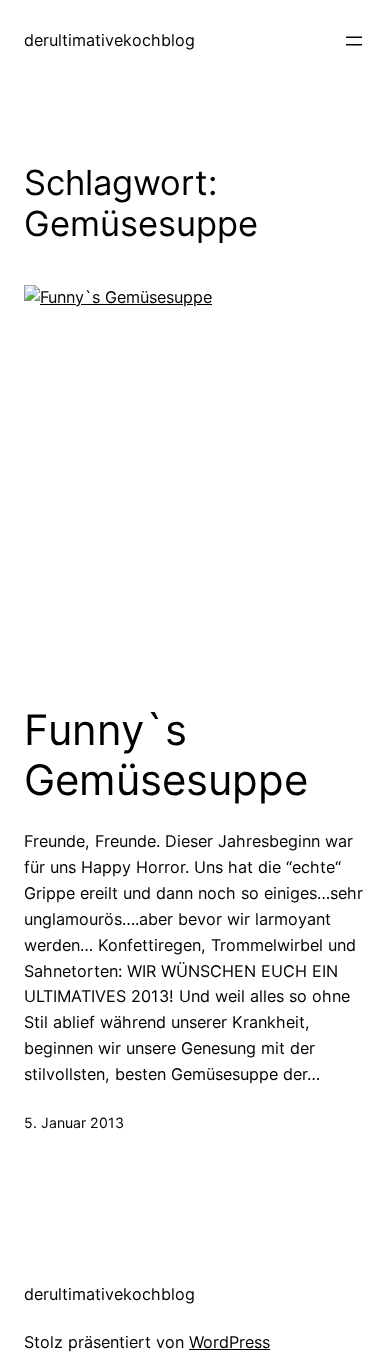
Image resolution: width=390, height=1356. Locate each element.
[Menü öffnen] (354, 41)
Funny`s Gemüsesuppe (166, 755)
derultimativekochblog (109, 40)
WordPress (229, 1342)
